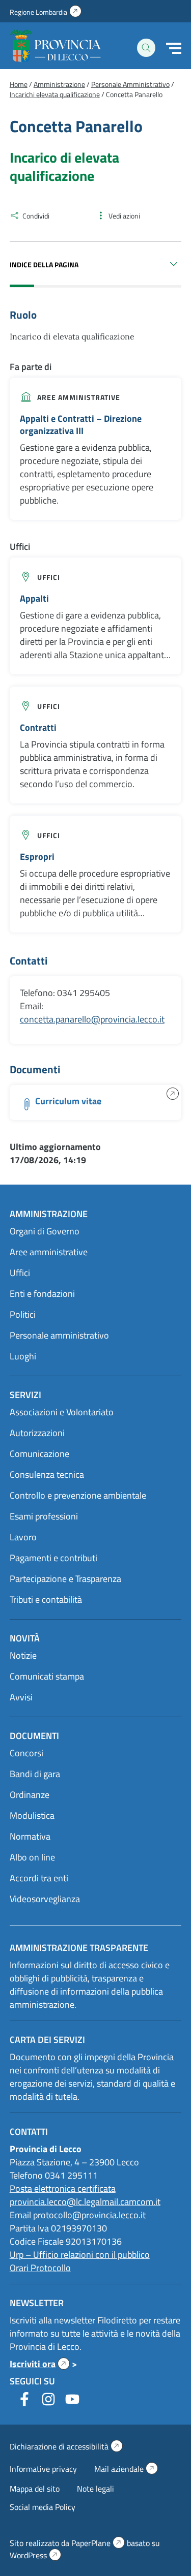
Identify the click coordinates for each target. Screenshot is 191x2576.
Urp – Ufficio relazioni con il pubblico (80, 2255)
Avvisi (21, 1697)
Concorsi (26, 1753)
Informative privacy (43, 2469)
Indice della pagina (44, 265)
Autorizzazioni (37, 1433)
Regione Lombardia (46, 12)
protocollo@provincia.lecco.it (89, 2215)
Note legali (95, 2489)
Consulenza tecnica (47, 1475)
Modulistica (32, 1815)
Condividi (36, 216)
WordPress (35, 2555)
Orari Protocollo (40, 2268)
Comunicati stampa (47, 1676)
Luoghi (23, 1356)
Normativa (30, 1836)
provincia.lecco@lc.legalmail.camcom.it (85, 2202)
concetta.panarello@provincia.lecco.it (92, 1019)
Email (21, 2215)
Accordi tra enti (39, 1878)
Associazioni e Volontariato (62, 1412)
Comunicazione (39, 1454)
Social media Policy (43, 2507)
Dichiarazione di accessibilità (66, 2446)
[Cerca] (146, 48)
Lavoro (23, 1537)
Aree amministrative (79, 397)
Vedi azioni (124, 216)
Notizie (23, 1655)
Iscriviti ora (40, 2364)
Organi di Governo (45, 1231)
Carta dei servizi (47, 2040)
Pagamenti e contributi (53, 1558)
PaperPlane (98, 2543)
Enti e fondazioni (42, 1294)
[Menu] (174, 48)
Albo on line (32, 1857)
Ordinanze (30, 1795)
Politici (23, 1314)
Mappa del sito (35, 2489)
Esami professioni (44, 1516)
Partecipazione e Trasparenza (65, 1579)
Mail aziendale (126, 2469)
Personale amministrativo (59, 1335)
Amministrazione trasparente (79, 1948)
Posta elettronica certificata (63, 2189)
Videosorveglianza (45, 1899)
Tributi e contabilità (46, 1600)
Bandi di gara (35, 1774)
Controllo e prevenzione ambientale (78, 1495)
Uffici (49, 577)
